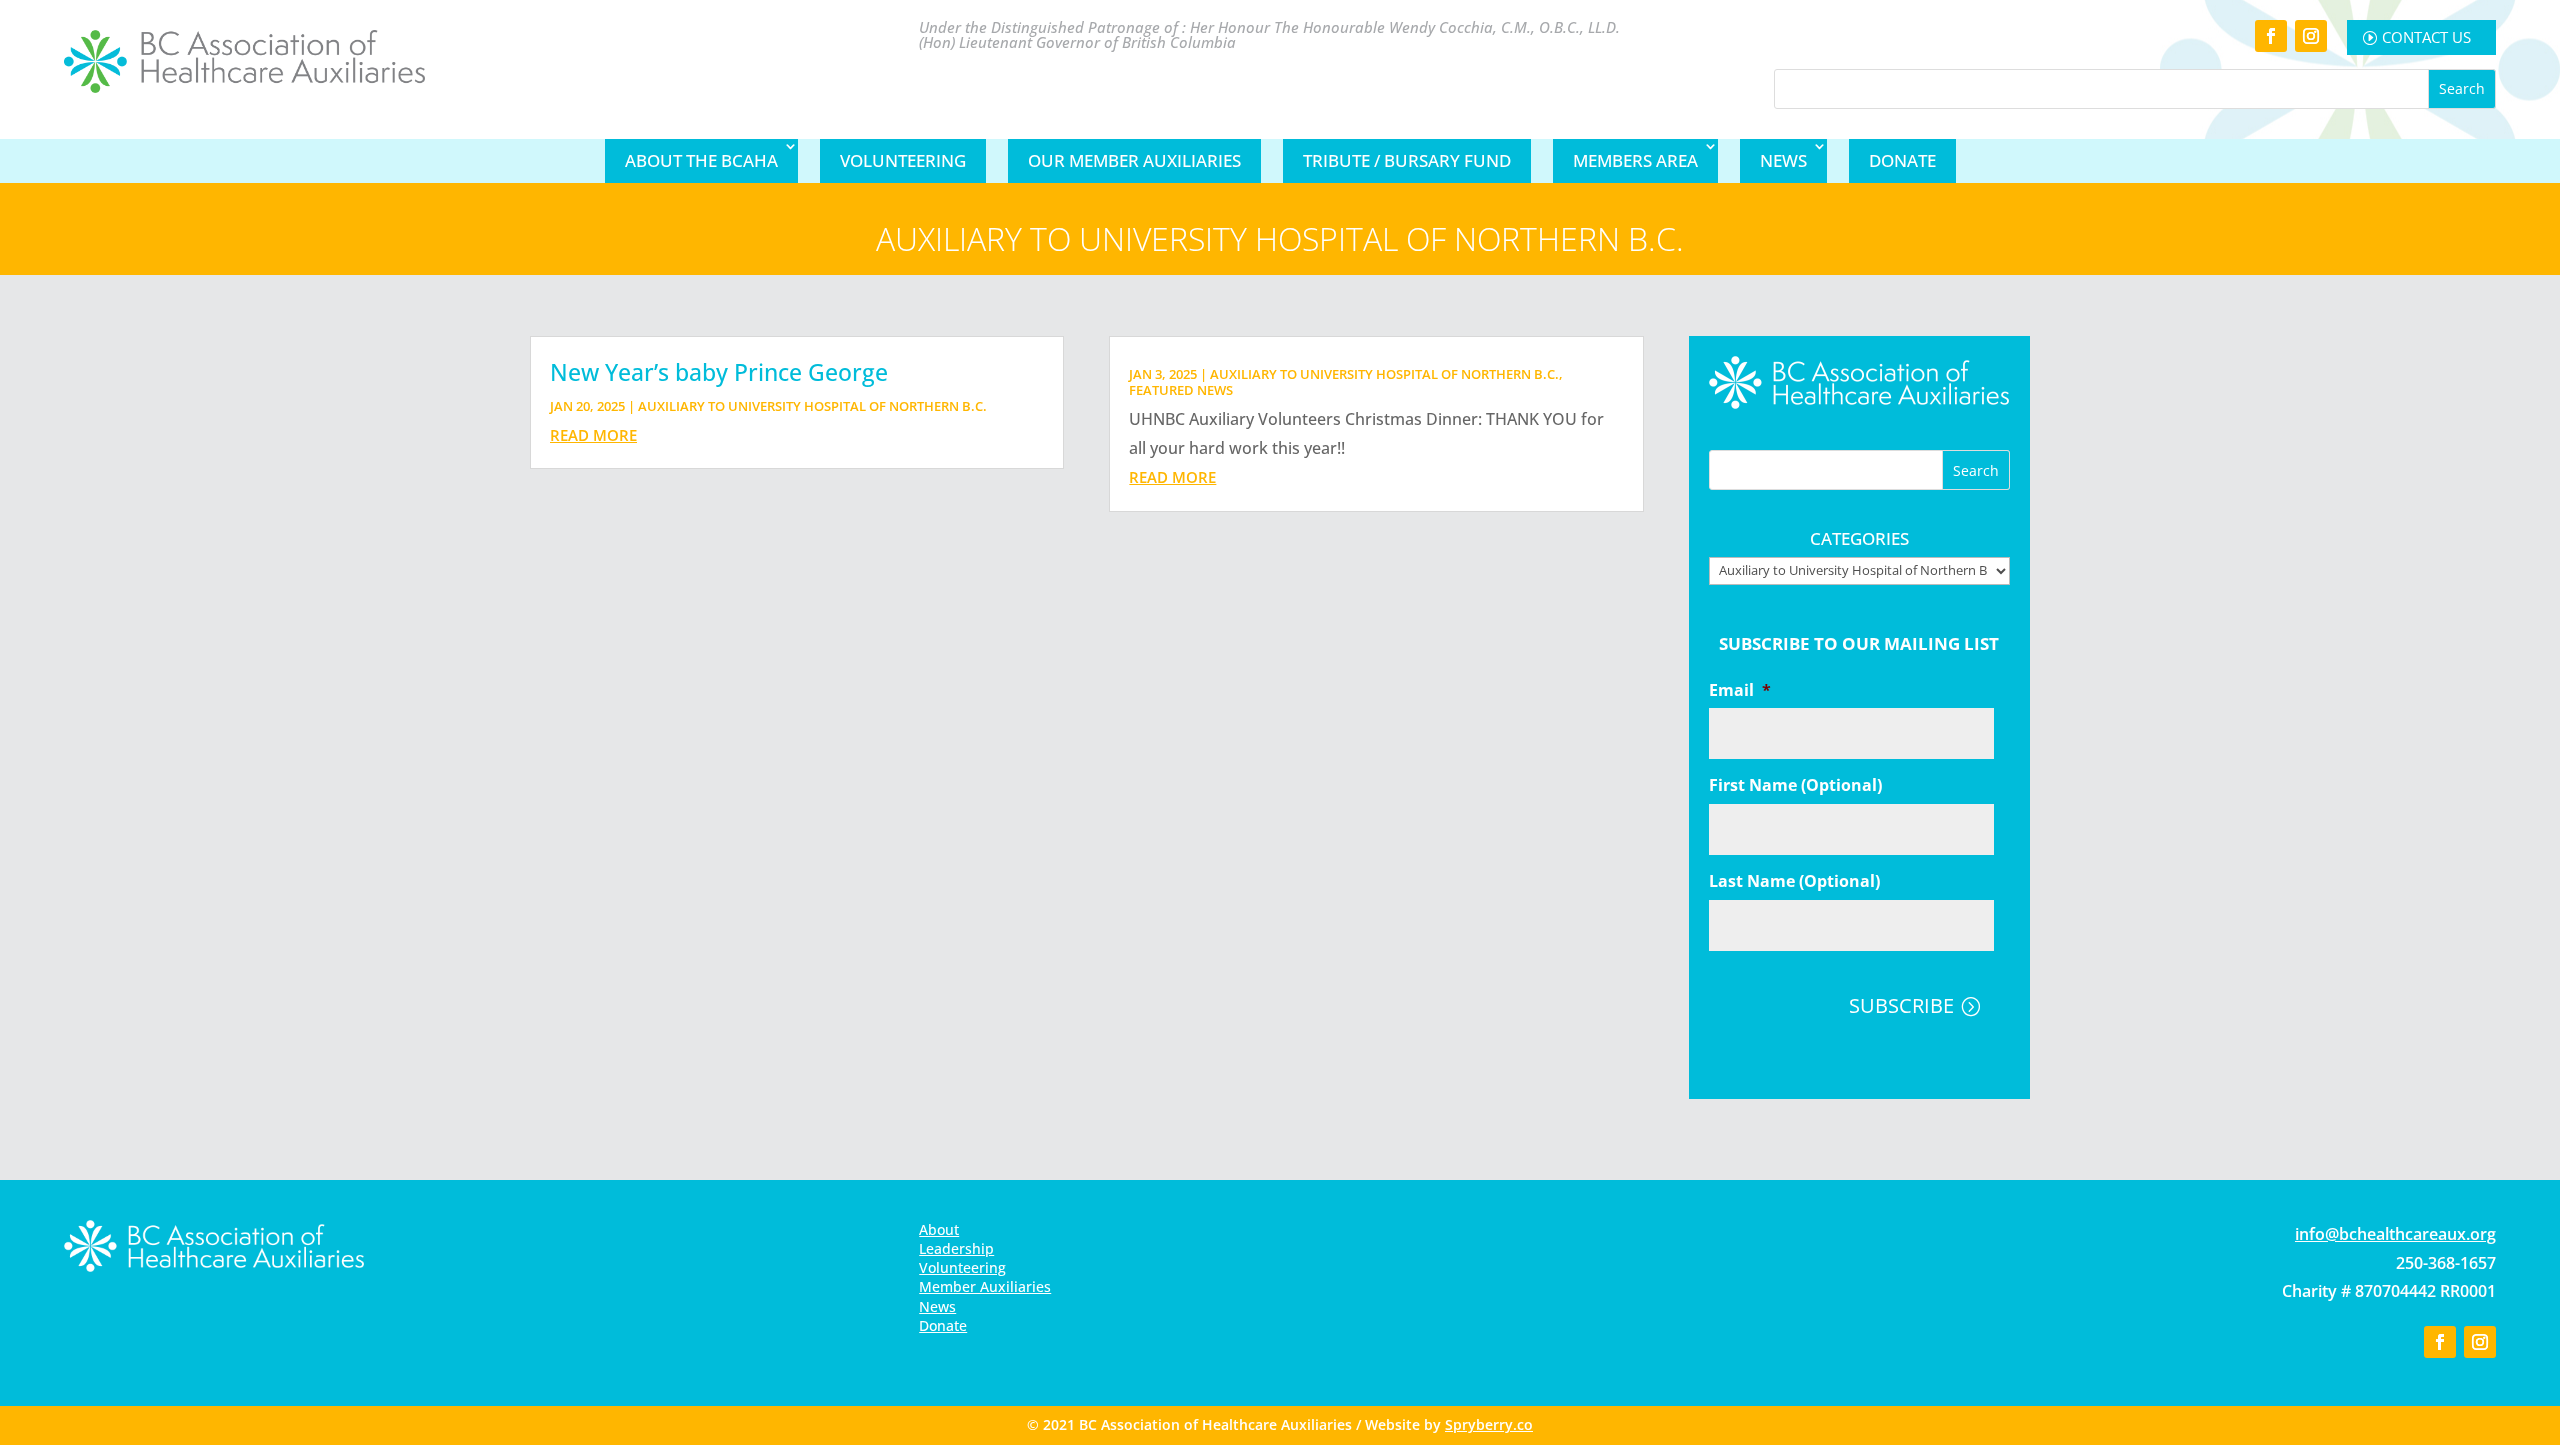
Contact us (2426, 37)
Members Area (1635, 160)
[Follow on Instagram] (2311, 36)
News (1783, 160)
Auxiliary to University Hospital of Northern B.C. (812, 406)
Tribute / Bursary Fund (1407, 160)
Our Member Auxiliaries (1134, 160)
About (939, 1229)
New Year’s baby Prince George (719, 372)
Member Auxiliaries (985, 1286)
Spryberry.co (1489, 1424)
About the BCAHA (701, 160)
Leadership (956, 1248)
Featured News (1181, 390)
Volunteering (903, 160)
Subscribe (1901, 1005)
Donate (1902, 160)
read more (593, 435)
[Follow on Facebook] (2271, 36)
